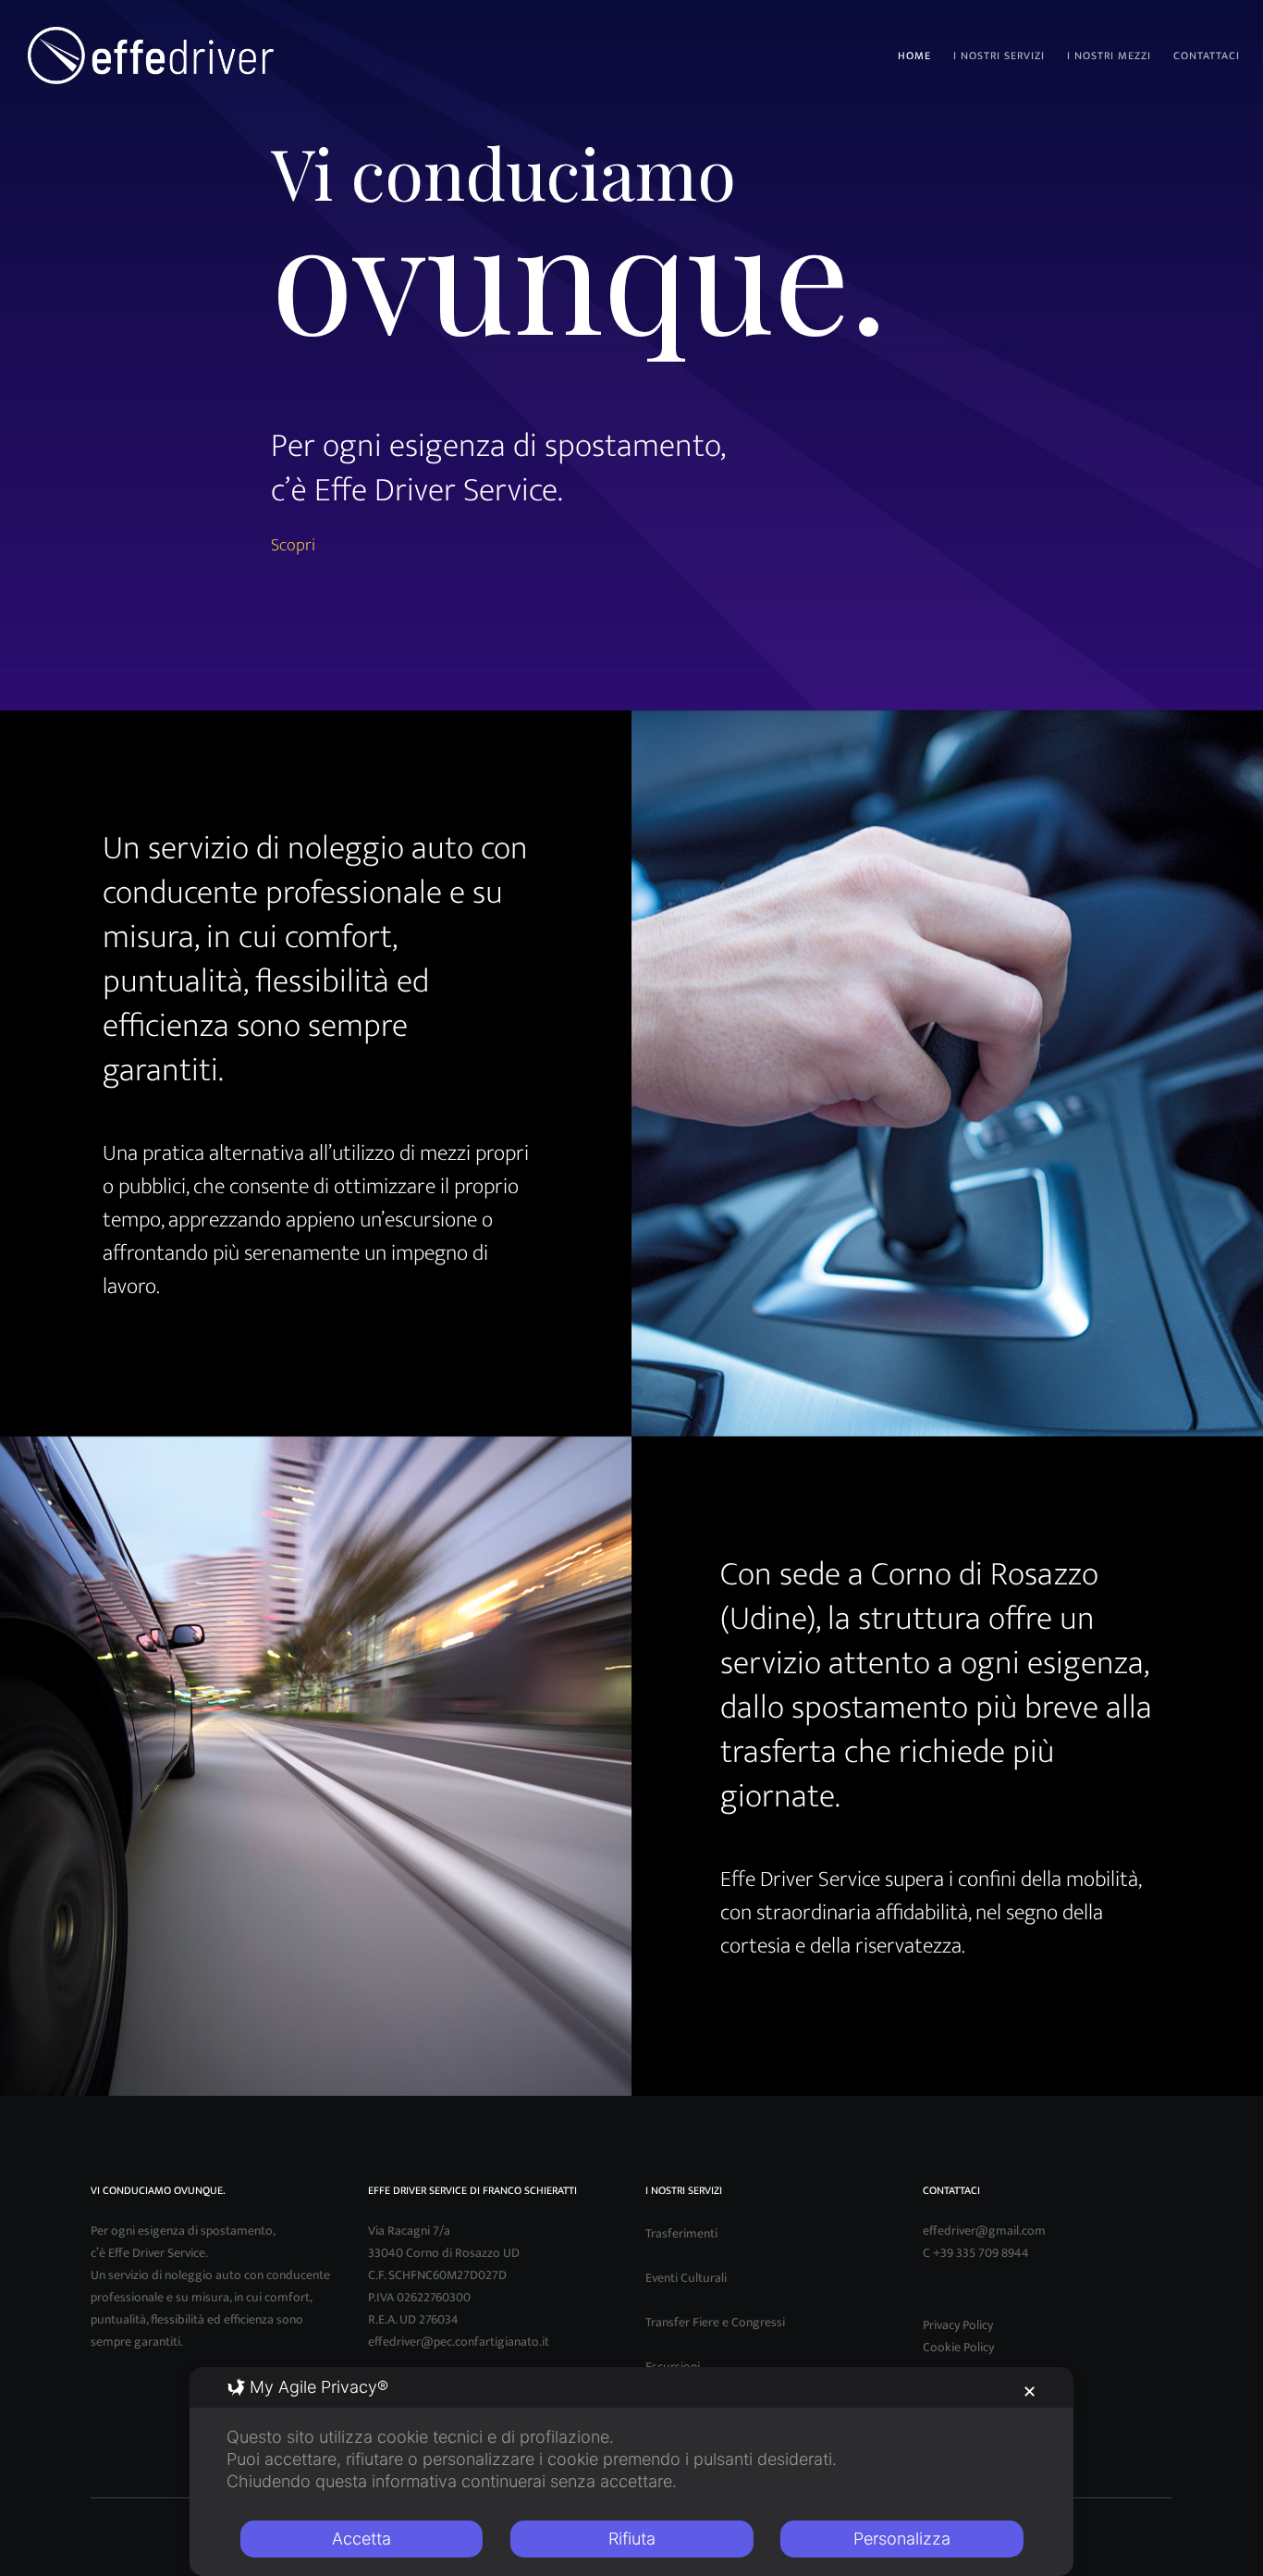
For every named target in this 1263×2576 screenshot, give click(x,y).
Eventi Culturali (686, 2278)
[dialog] (631, 2471)
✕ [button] (1030, 2391)
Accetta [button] (362, 2539)
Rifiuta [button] (632, 2539)
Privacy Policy (958, 2325)
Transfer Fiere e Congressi (715, 2322)
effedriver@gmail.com (984, 2231)
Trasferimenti (681, 2233)
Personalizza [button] (902, 2539)
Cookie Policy (958, 2347)
